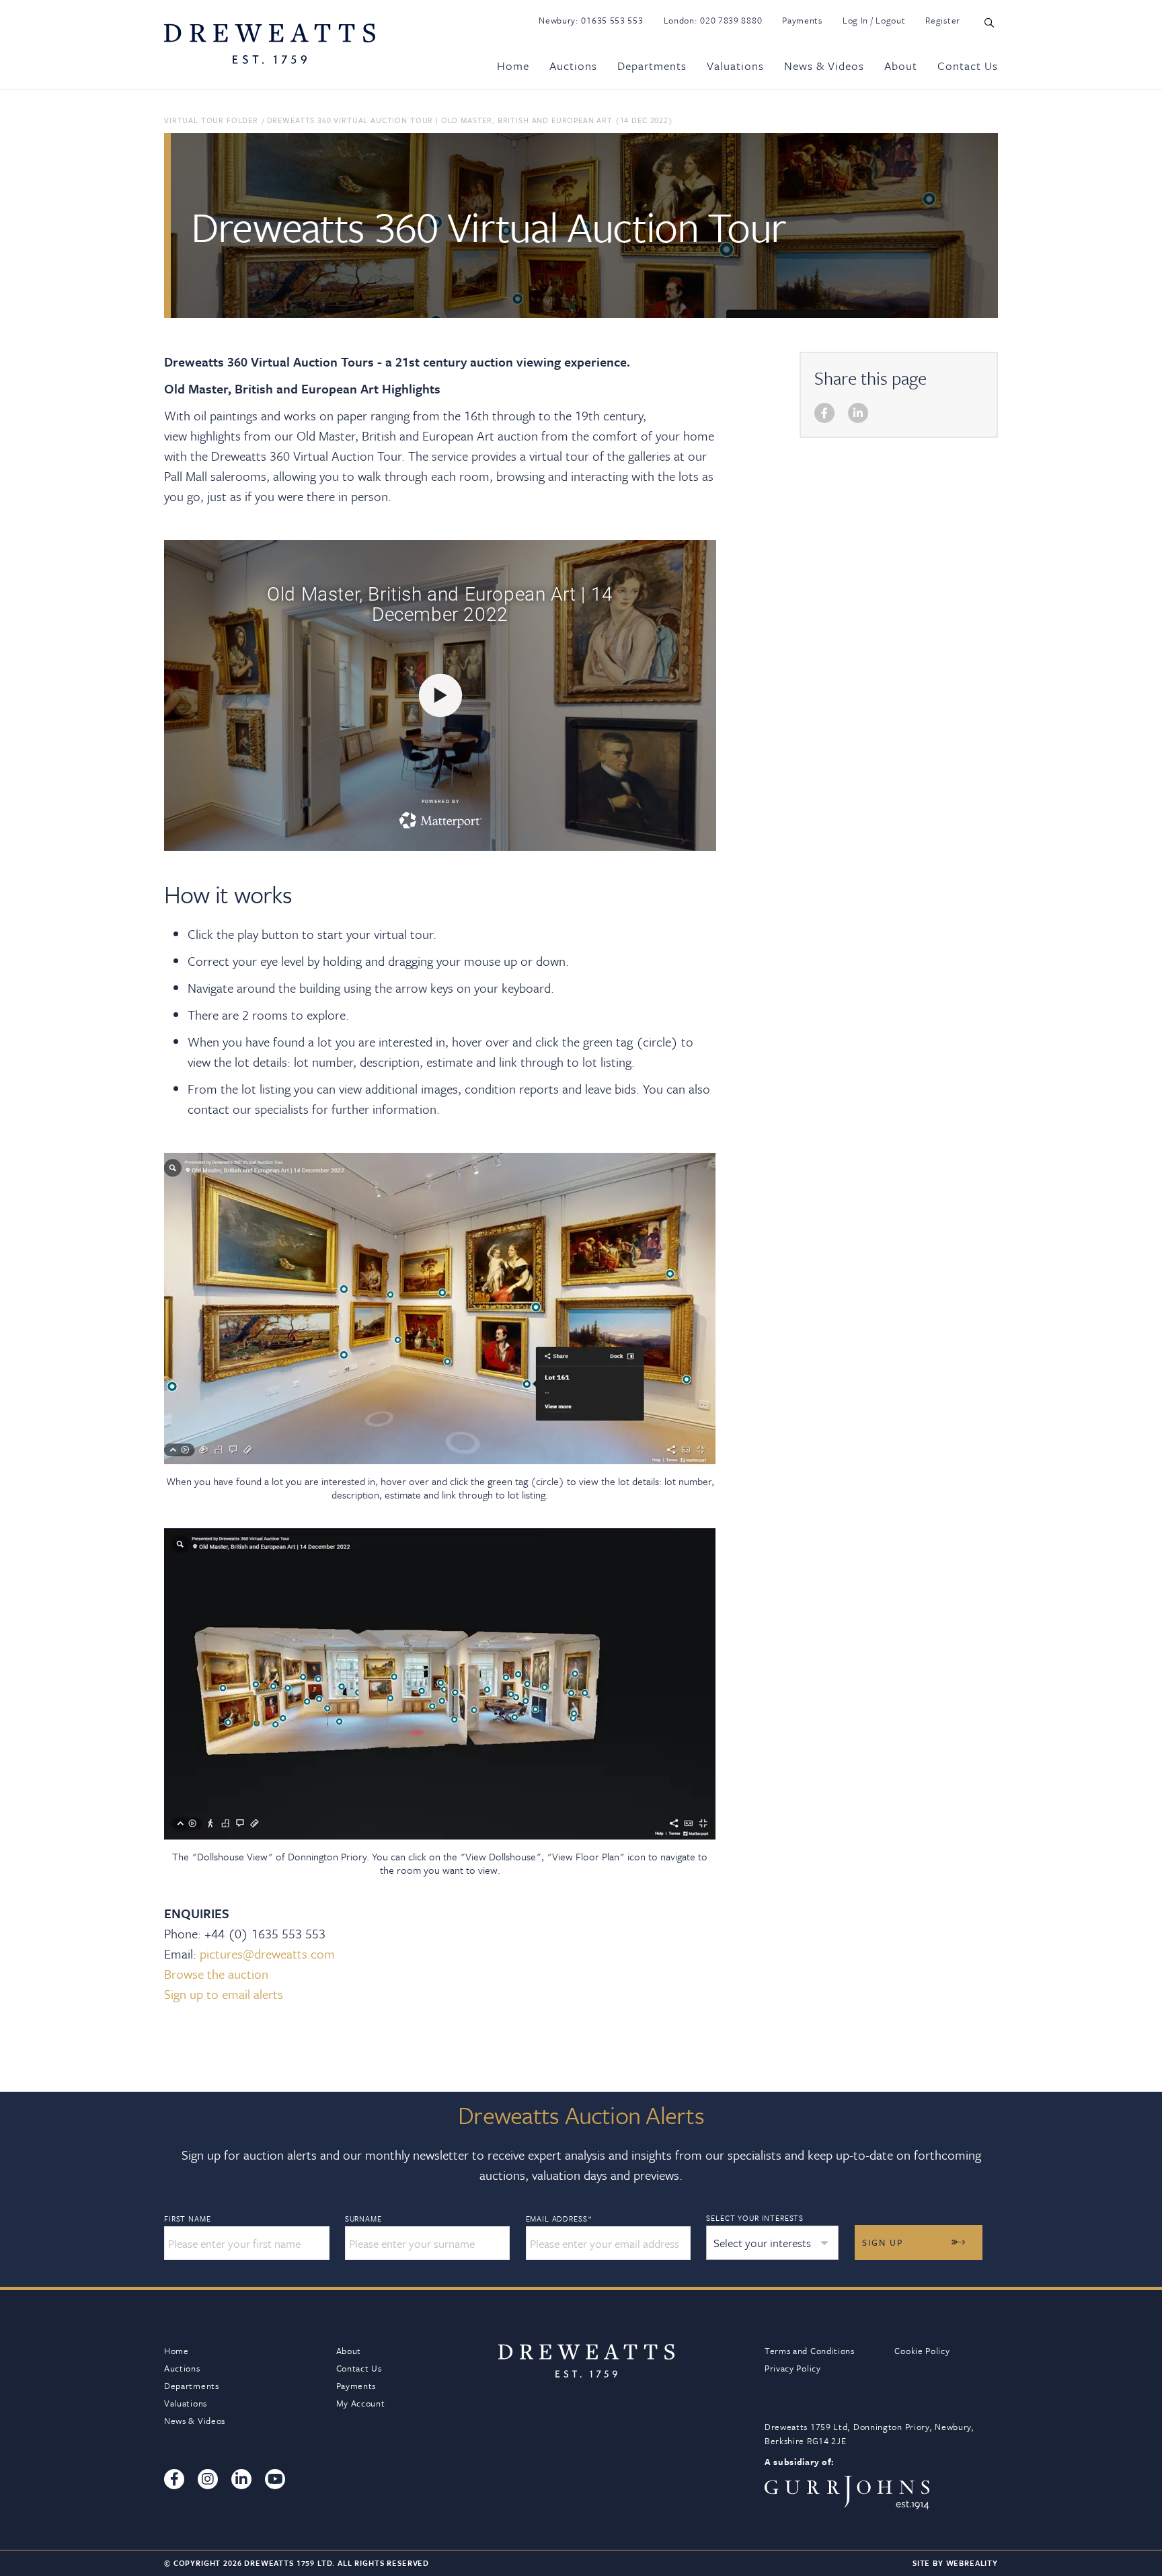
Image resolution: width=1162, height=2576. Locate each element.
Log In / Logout (874, 20)
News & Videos (824, 66)
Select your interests (755, 2218)
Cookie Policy (922, 2351)
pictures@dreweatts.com (267, 1954)
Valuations (735, 66)
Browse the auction (216, 1974)
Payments (802, 20)
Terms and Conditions (810, 2351)
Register (943, 20)
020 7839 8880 (731, 20)
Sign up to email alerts (224, 1994)
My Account (361, 2403)
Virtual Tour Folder (211, 120)
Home (513, 66)
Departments (652, 66)
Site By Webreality (955, 2563)
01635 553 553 (612, 20)
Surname (363, 2219)
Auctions (573, 66)
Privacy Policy (793, 2368)
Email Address (559, 2219)
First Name (187, 2219)
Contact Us (968, 66)
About (901, 66)
